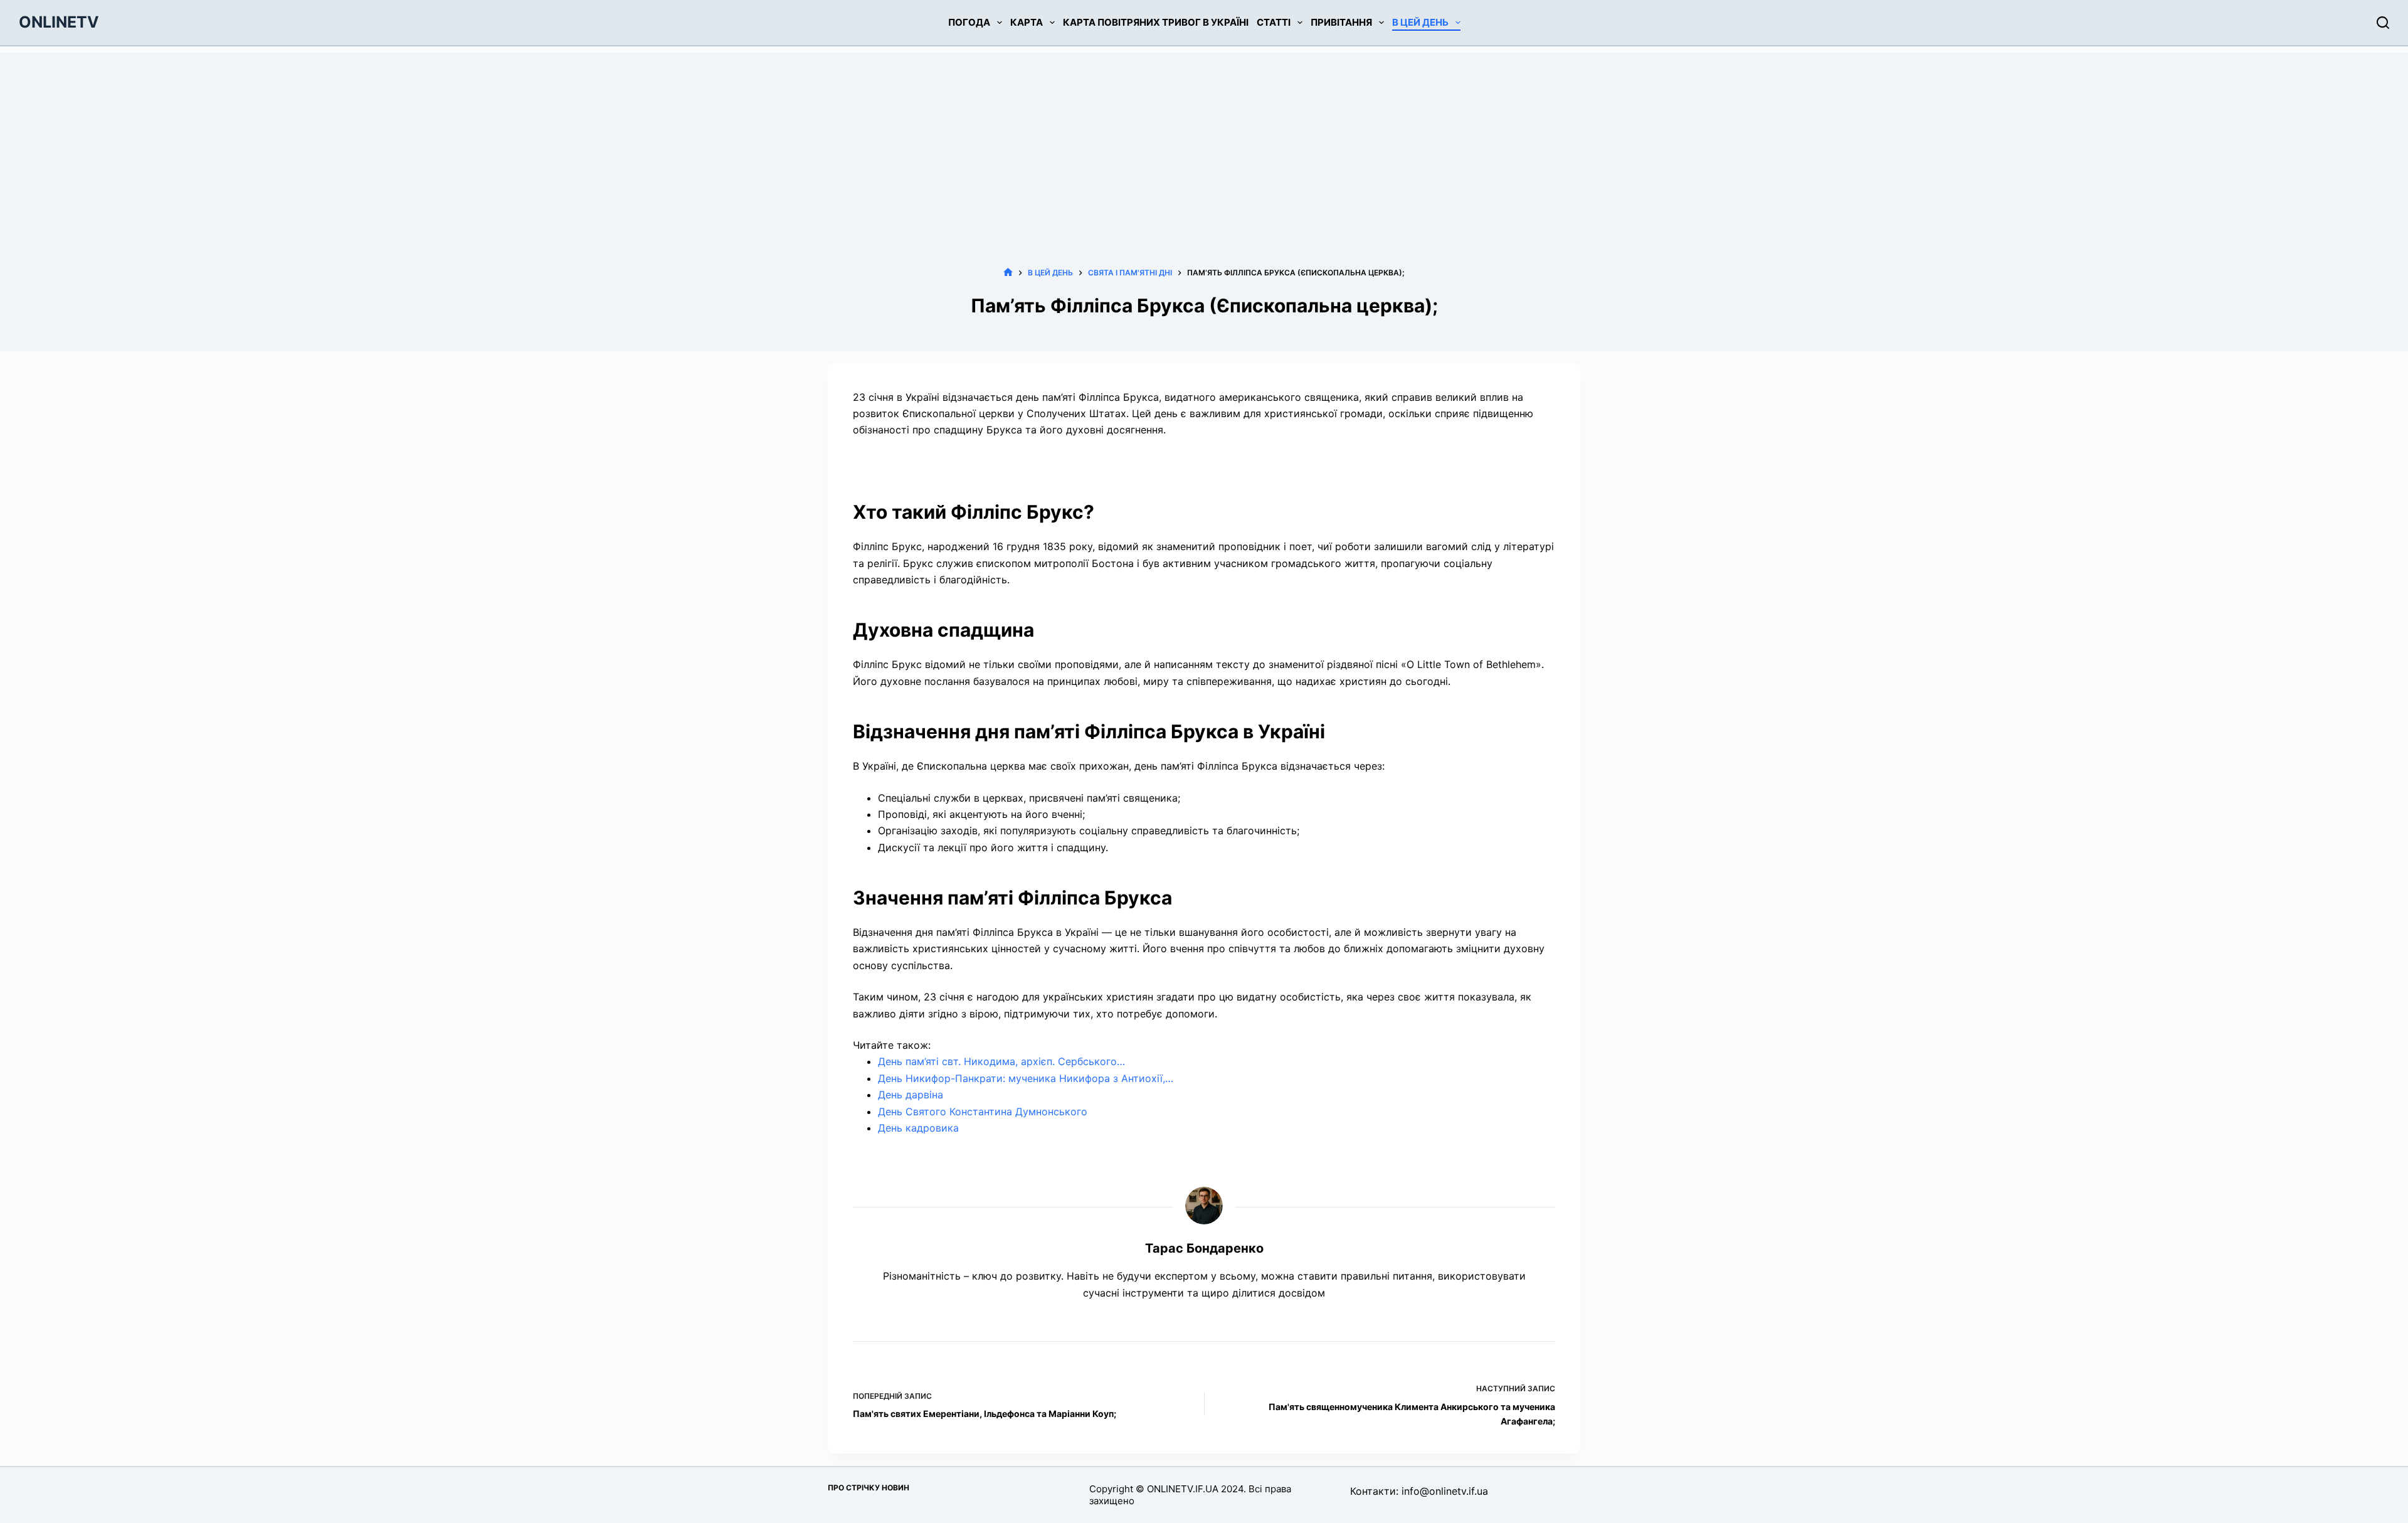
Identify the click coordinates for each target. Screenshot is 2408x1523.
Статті (1274, 22)
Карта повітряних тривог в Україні (1156, 22)
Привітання (1341, 22)
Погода (969, 22)
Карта (1027, 22)
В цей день (1420, 22)
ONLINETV (59, 22)
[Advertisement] (1204, 141)
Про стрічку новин (869, 1488)
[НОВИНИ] (1008, 273)
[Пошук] (2383, 23)
